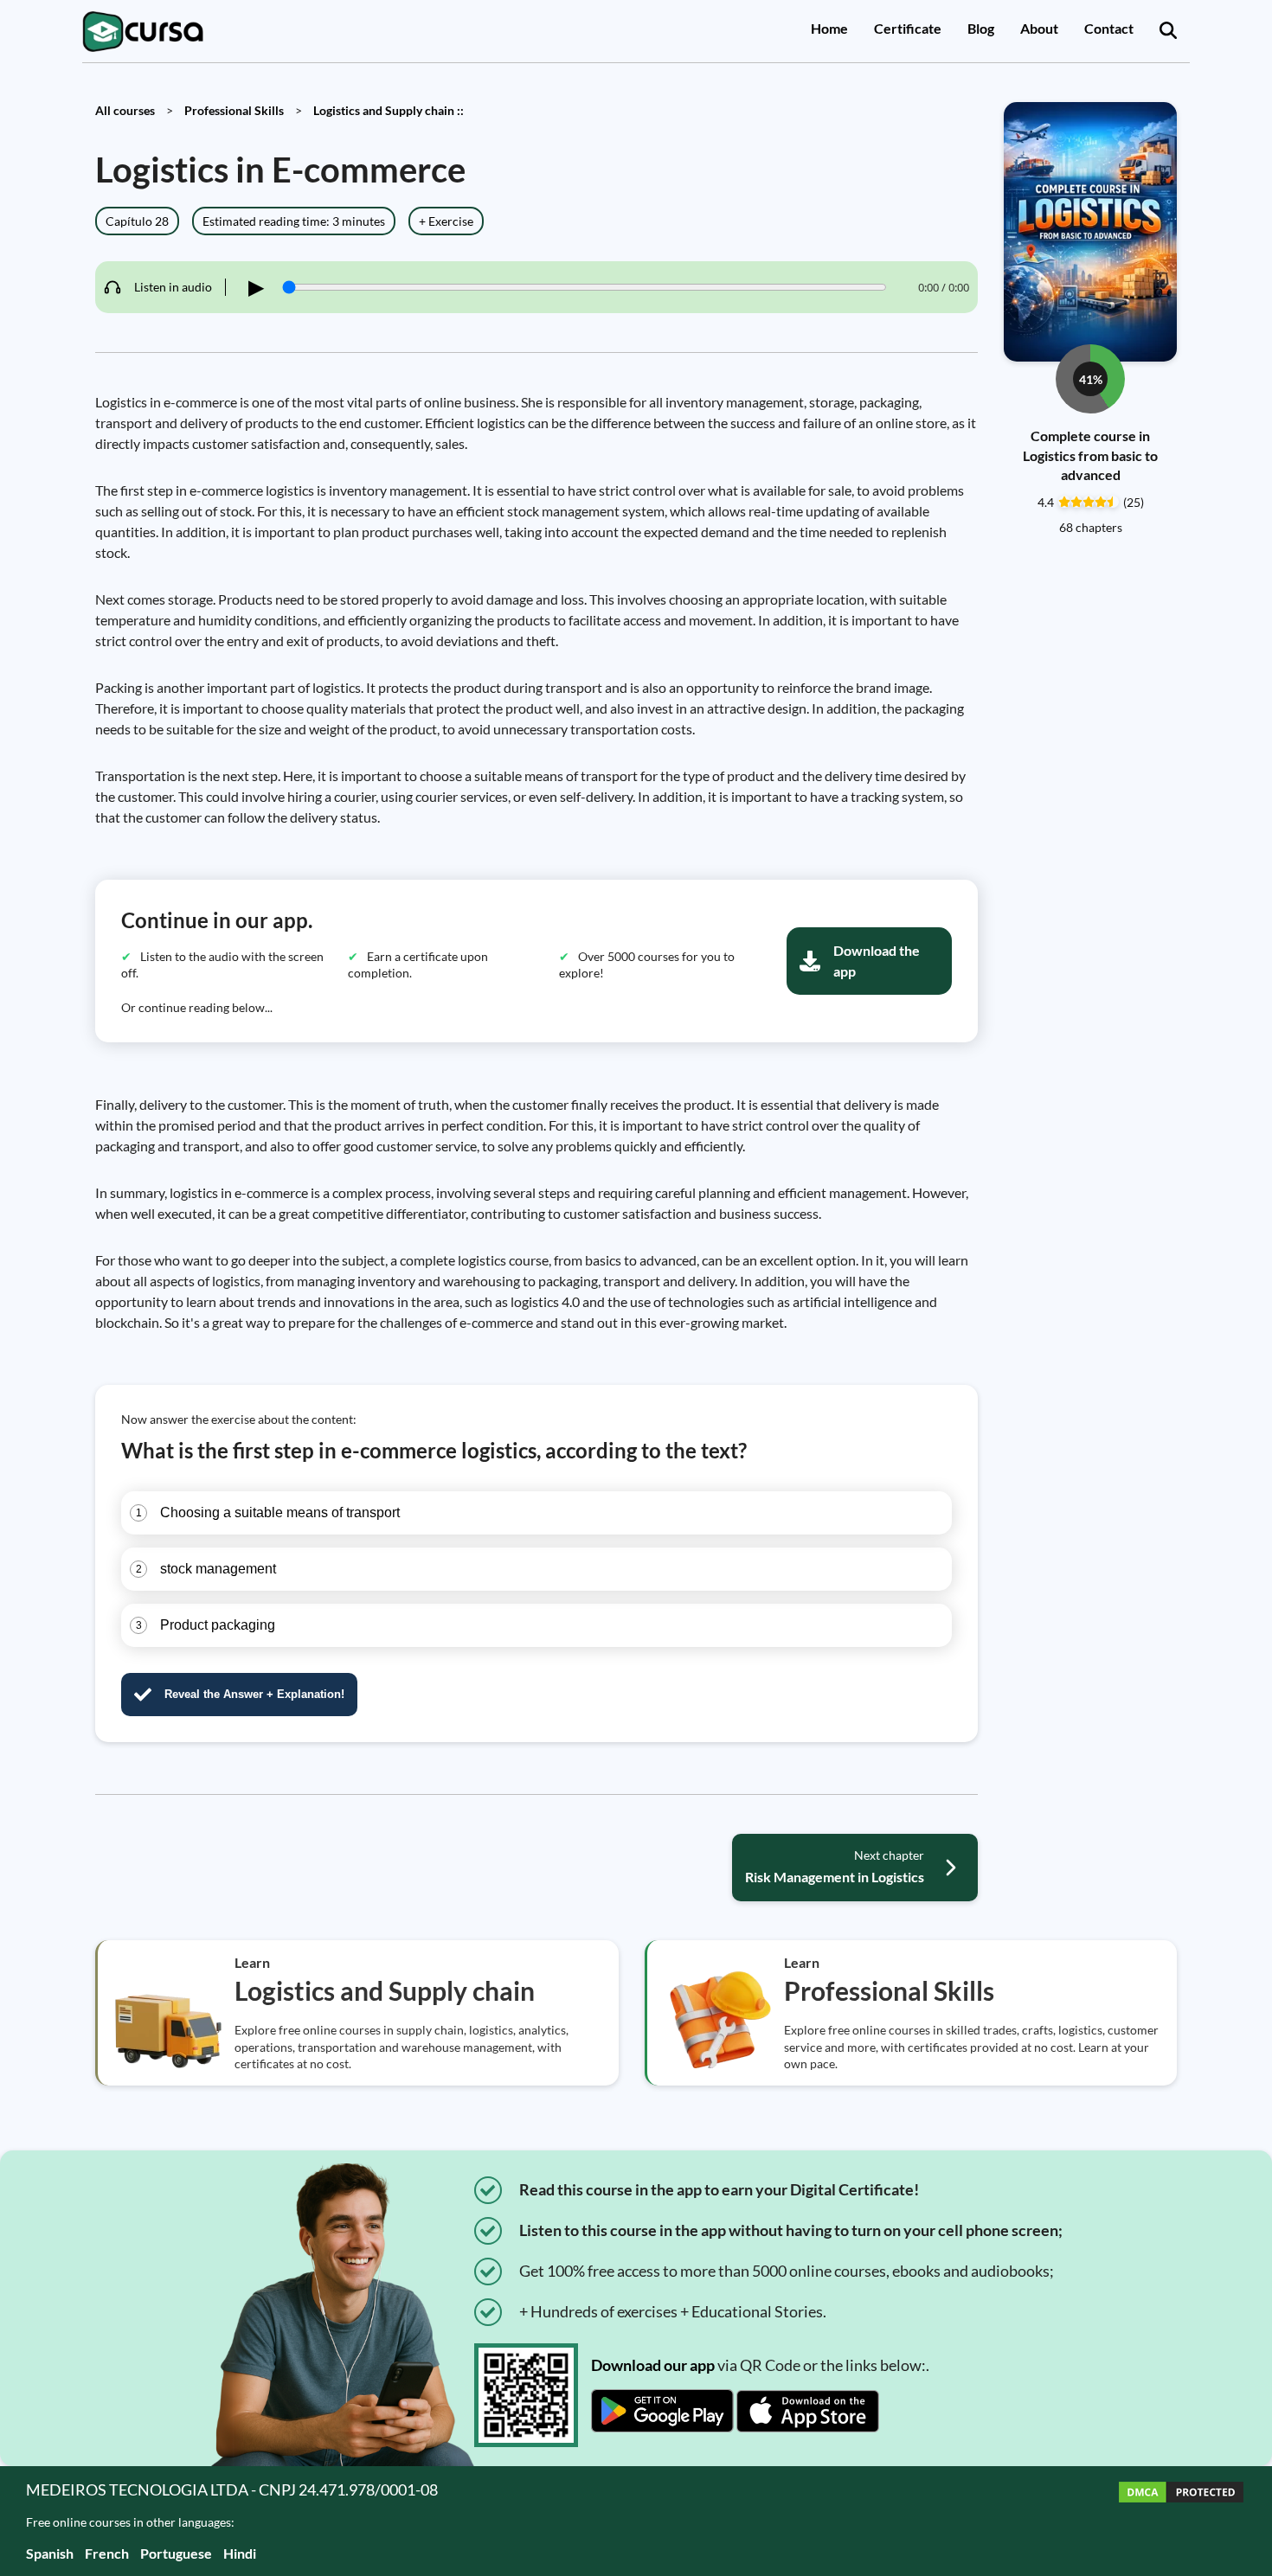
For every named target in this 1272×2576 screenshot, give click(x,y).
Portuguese (176, 2553)
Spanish (50, 2553)
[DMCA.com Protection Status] (1181, 2521)
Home (829, 28)
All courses (125, 110)
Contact (1109, 28)
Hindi (240, 2553)
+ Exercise (446, 221)
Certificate (908, 28)
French (107, 2553)
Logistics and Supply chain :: (389, 110)
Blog (981, 28)
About (1039, 28)
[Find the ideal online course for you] (1168, 31)
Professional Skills (234, 110)
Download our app (653, 2365)
